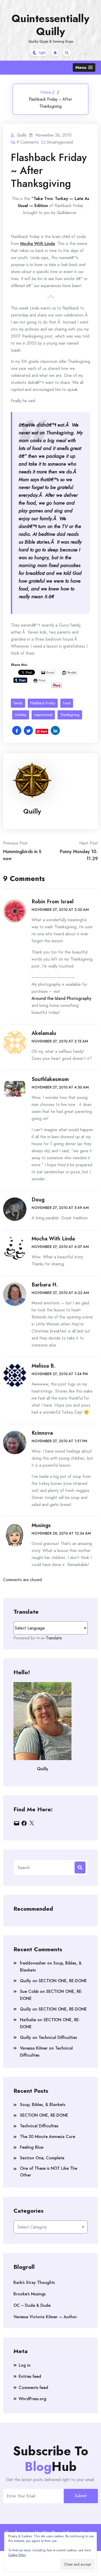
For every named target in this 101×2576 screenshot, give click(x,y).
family (18, 703)
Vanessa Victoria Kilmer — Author (45, 2317)
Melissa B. (44, 1366)
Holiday (21, 715)
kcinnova (42, 1433)
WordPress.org (33, 2399)
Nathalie (28, 2020)
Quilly (32, 811)
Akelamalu (44, 1033)
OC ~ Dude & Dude (32, 2305)
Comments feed (33, 2388)
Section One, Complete (42, 2158)
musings (41, 1525)
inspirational (43, 715)
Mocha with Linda (53, 1239)
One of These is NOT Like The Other (49, 2172)
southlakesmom (50, 1079)
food (67, 703)
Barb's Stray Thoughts (34, 2282)
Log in (25, 2365)
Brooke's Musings (30, 2294)
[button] (84, 67)
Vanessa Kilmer (34, 2048)
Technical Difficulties (58, 2037)
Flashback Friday (43, 703)
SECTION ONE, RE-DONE (63, 1981)
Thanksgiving (70, 715)
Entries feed (30, 2376)
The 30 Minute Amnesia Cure (48, 2137)
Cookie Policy (17, 2555)
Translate (54, 1638)
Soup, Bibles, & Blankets (43, 2105)
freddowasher (33, 1963)
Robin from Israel (53, 902)
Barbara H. (45, 1285)
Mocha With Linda (38, 244)
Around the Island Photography (62, 998)
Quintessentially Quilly (51, 25)
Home (46, 92)
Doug (38, 1200)
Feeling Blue (32, 2147)
